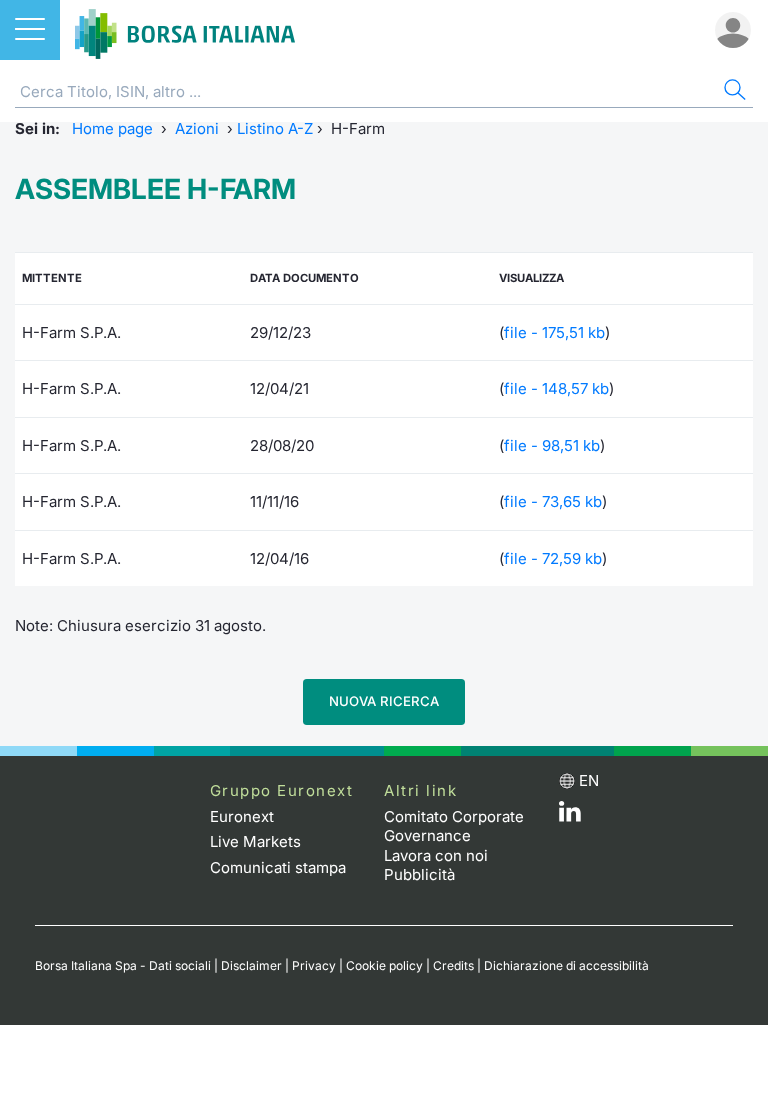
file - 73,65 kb (553, 501)
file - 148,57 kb (556, 388)
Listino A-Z (275, 128)
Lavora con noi (436, 855)
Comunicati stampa (278, 867)
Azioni (197, 128)
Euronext (242, 816)
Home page (112, 128)
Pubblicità (419, 874)
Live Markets (255, 841)
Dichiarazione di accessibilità (566, 965)
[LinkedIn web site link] (570, 816)
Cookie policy (384, 965)
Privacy (314, 965)
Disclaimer (251, 965)
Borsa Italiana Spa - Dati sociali (123, 965)
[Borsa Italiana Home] (185, 30)
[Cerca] (733, 92)
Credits (453, 965)
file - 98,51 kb (552, 445)
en (589, 780)
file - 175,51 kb (554, 332)
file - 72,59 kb (553, 558)
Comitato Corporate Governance (454, 826)
